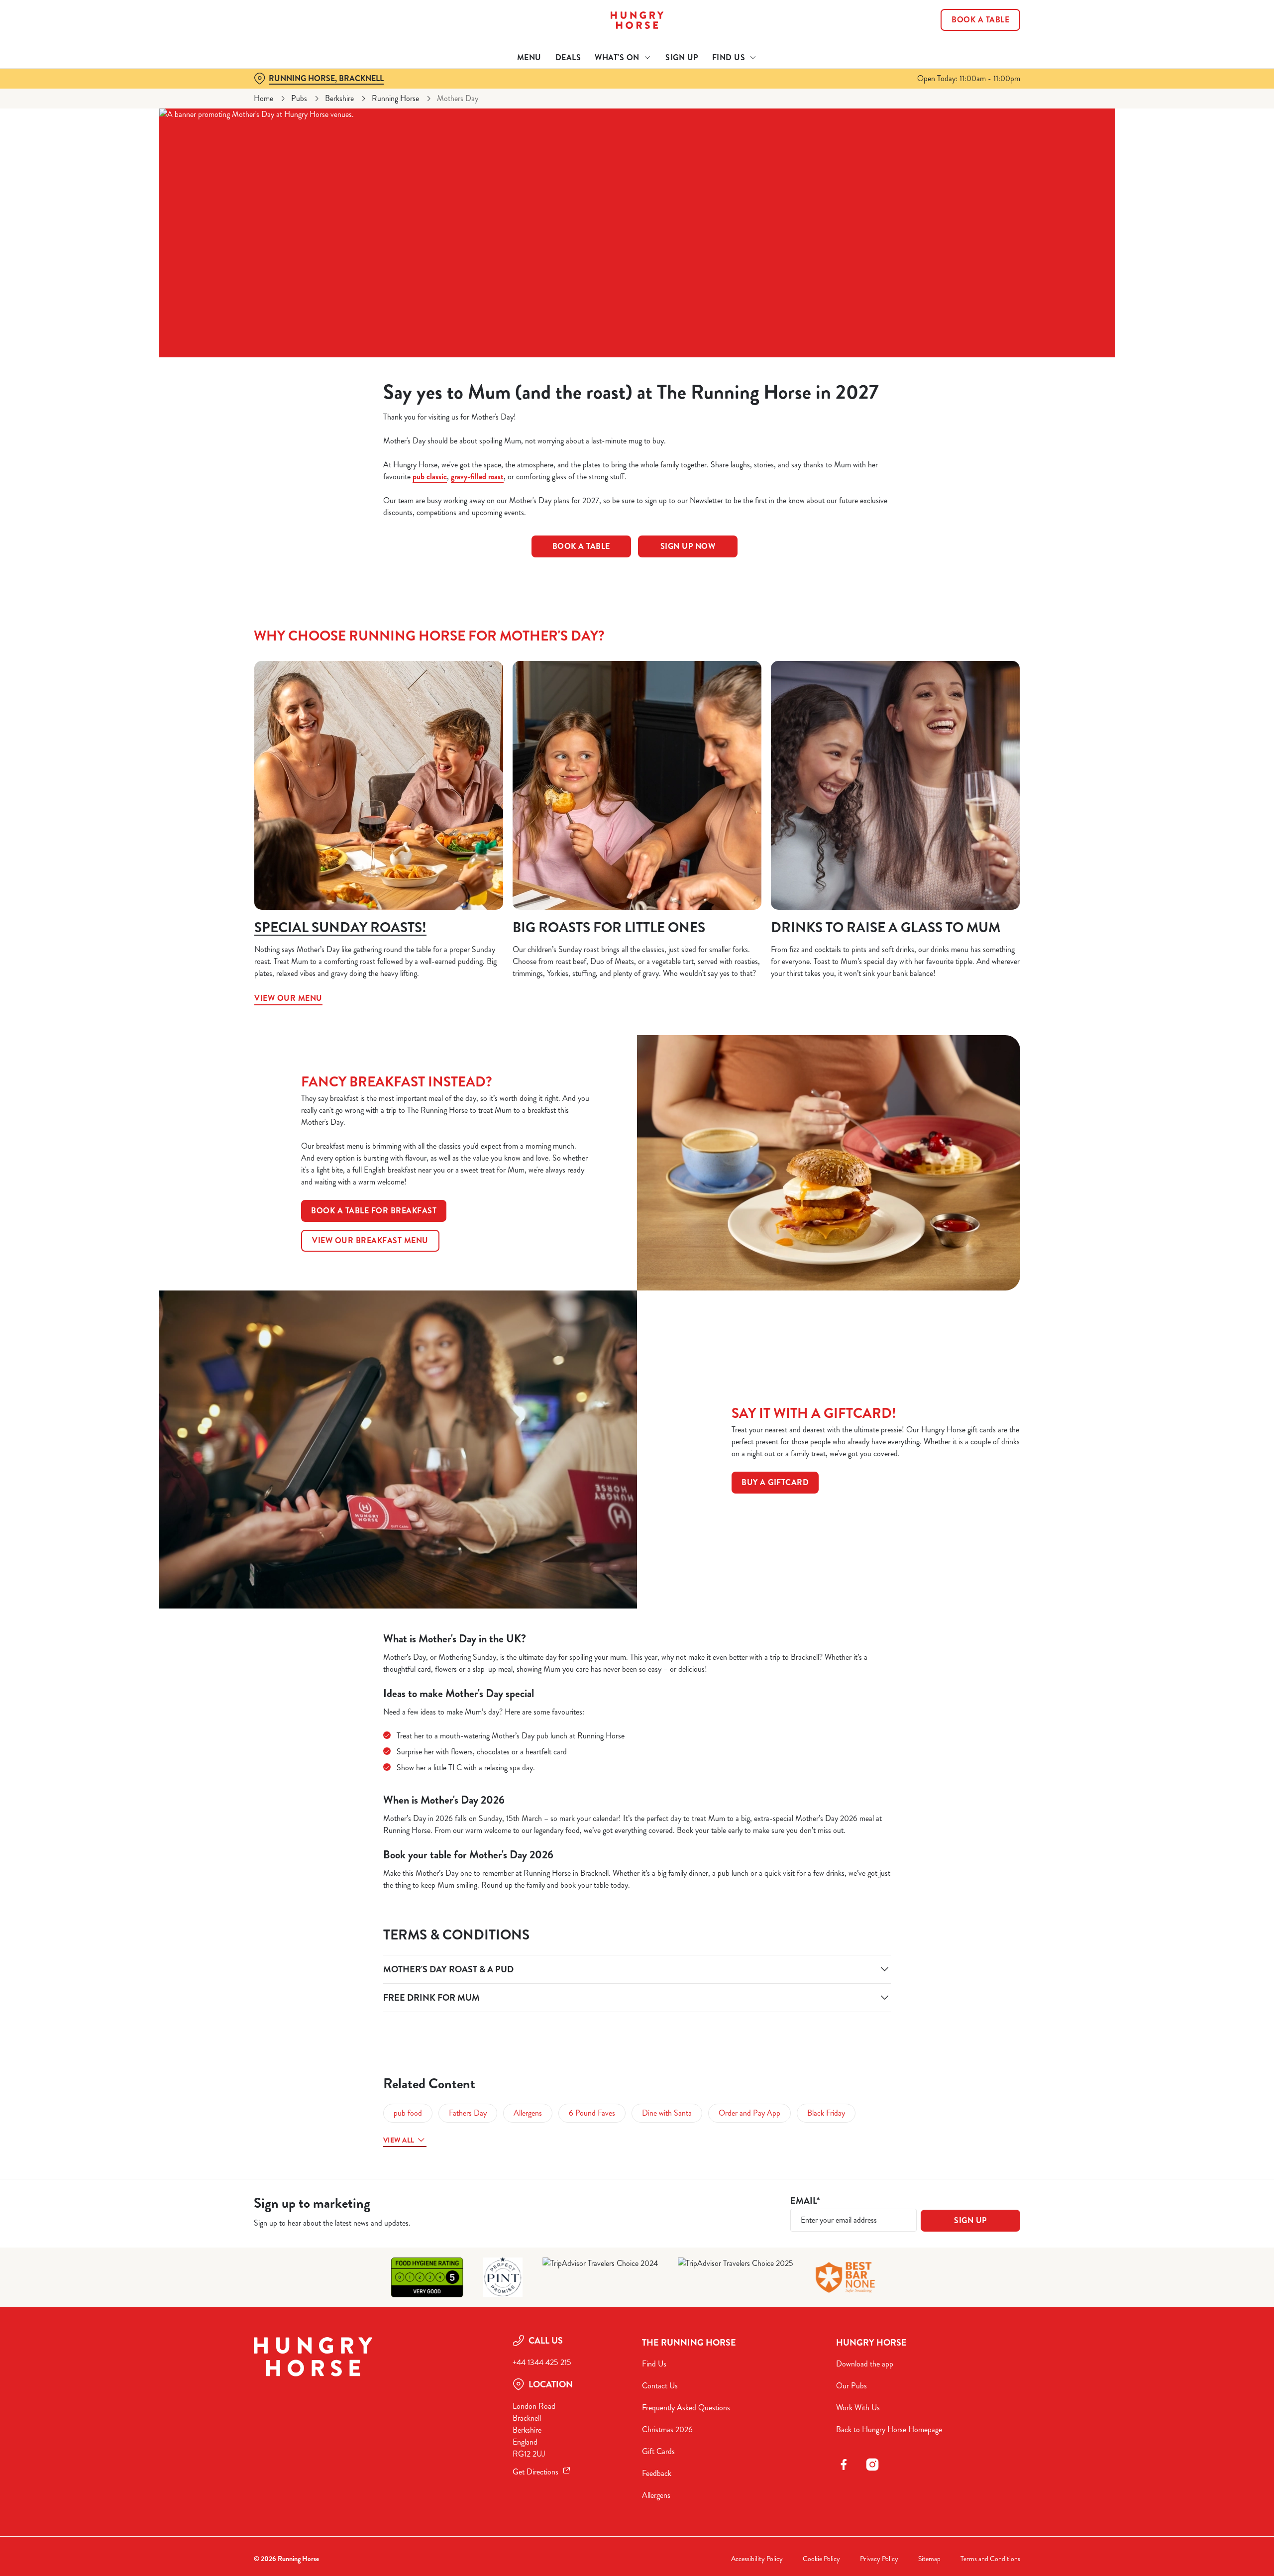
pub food (408, 2113)
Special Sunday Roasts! (340, 928)
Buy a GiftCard (775, 1482)
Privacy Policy (879, 2559)
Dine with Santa (667, 2113)
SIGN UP (970, 2220)
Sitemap (929, 2559)
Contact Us (660, 2386)
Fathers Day (468, 2113)
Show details (745, 92)
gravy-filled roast (477, 477)
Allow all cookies (964, 26)
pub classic (430, 477)
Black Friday (826, 2113)
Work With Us (858, 2408)
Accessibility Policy (757, 2559)
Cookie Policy (821, 2559)
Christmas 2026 (667, 2429)
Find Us (654, 2364)
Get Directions (535, 2472)
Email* (805, 2201)
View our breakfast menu (370, 1240)
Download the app (865, 2364)
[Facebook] (844, 2465)
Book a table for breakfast (374, 1211)
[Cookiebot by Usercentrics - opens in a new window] (291, 93)
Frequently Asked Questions (686, 2408)
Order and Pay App (749, 2113)
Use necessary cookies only (964, 59)
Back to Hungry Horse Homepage (889, 2429)
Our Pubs (851, 2386)
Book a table (581, 546)
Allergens (528, 2113)
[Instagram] (872, 2465)
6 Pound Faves (592, 2113)
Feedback (657, 2473)
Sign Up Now (688, 546)
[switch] (513, 92)
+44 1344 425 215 (542, 2362)
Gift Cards (658, 2451)
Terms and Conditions (990, 2559)
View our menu (379, 785)
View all (399, 2140)
